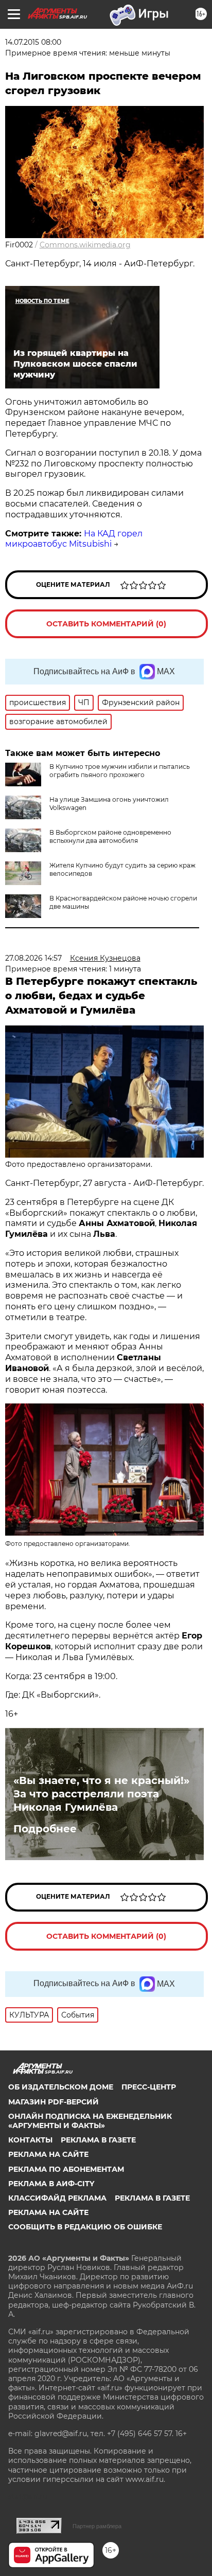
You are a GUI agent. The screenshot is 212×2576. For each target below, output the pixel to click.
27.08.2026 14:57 (33, 958)
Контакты (30, 2140)
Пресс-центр (149, 2087)
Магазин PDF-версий (54, 2102)
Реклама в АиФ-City (51, 2184)
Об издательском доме (61, 2087)
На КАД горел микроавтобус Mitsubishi (74, 539)
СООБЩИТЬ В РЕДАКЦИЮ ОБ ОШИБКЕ (85, 2227)
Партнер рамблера (97, 2526)
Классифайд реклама (57, 2198)
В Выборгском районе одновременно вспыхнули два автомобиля (110, 836)
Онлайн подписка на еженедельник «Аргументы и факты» (90, 2121)
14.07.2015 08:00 (33, 42)
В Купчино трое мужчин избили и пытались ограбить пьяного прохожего (120, 771)
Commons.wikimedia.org (85, 245)
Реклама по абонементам (66, 2169)
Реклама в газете (98, 2140)
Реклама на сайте (48, 2154)
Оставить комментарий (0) (106, 624)
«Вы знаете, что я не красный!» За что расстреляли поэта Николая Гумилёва (101, 1794)
